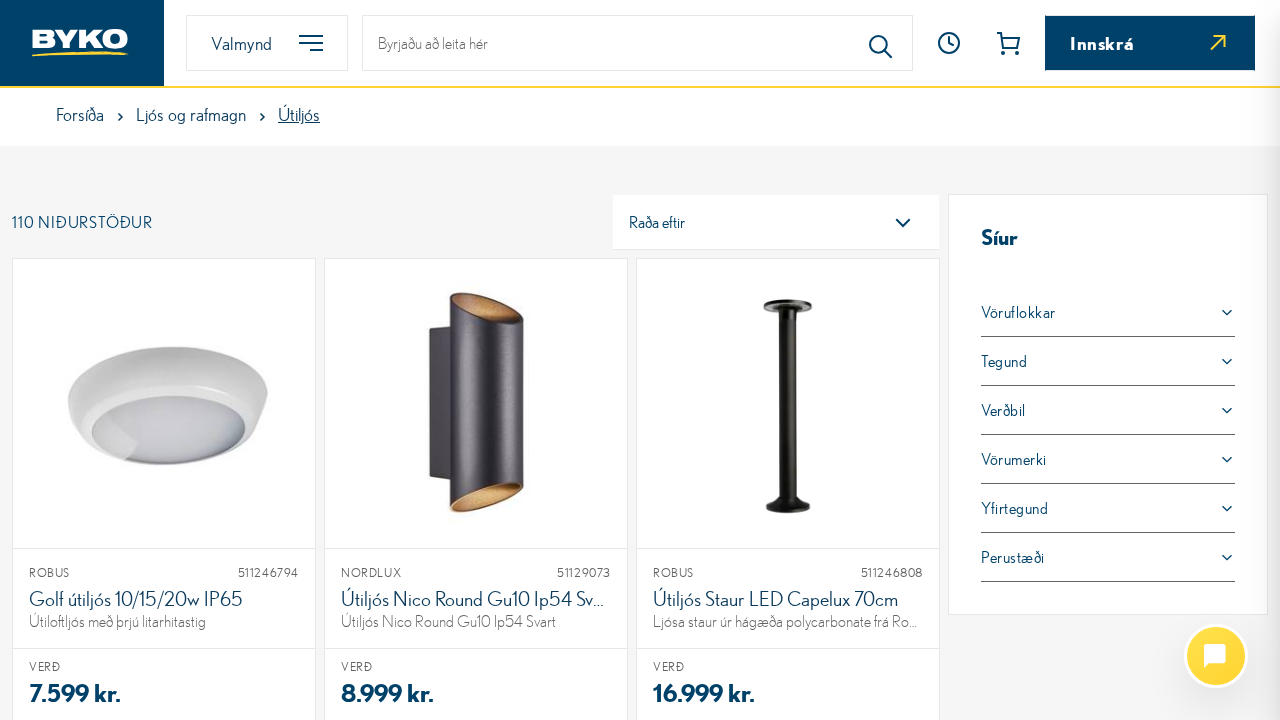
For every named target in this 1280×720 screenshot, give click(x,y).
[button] (949, 43)
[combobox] (776, 222)
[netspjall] (1216, 656)
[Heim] (82, 43)
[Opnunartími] (949, 43)
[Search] (881, 43)
